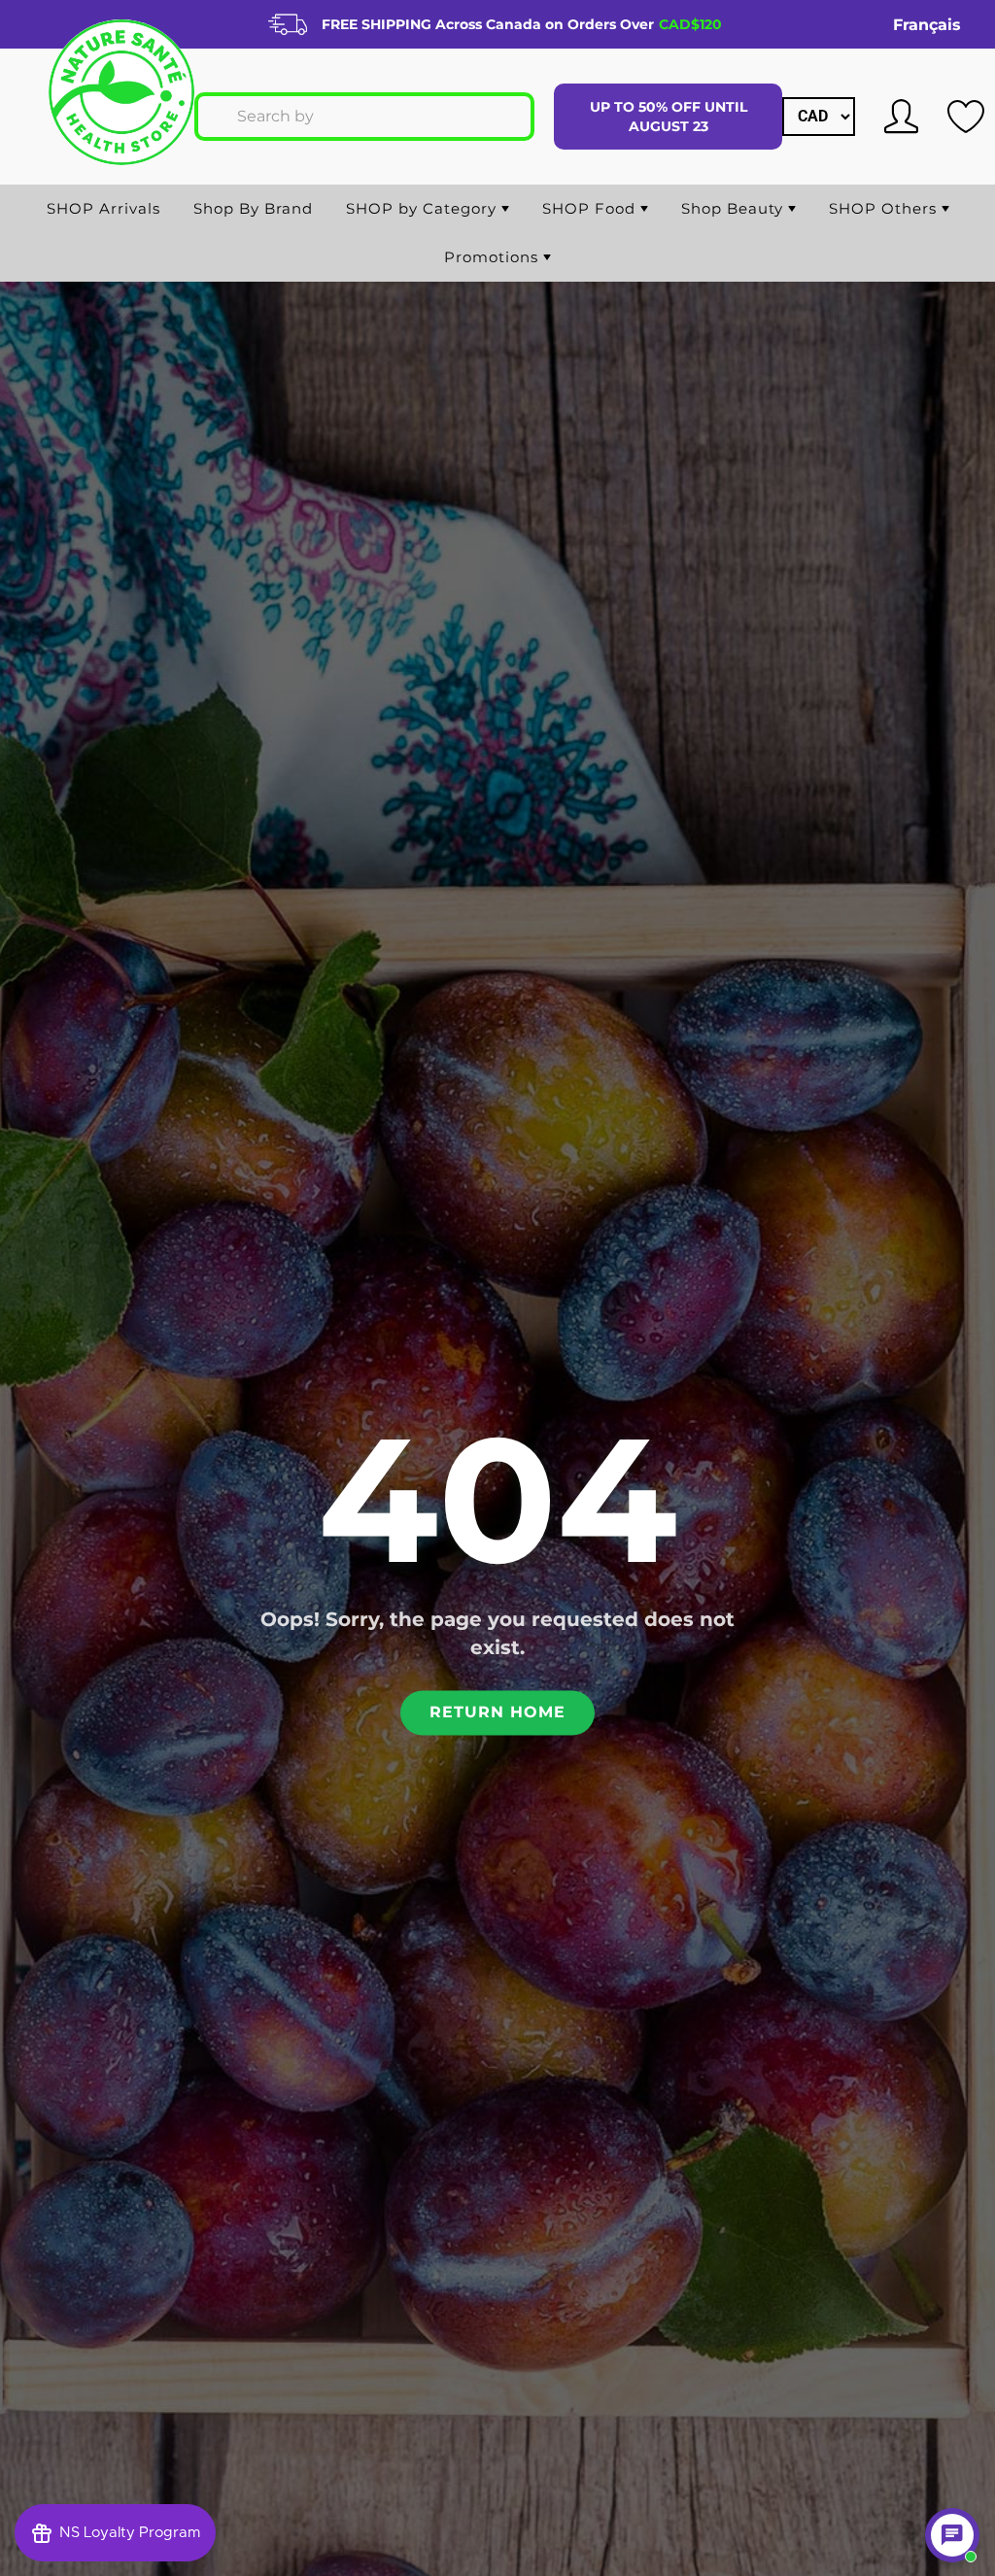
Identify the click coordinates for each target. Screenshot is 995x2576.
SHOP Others (885, 208)
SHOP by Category (424, 208)
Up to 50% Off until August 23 (669, 117)
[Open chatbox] (952, 2535)
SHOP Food (591, 208)
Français (927, 25)
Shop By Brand (253, 208)
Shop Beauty (735, 208)
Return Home (497, 1713)
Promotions (494, 257)
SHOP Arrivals (103, 208)
